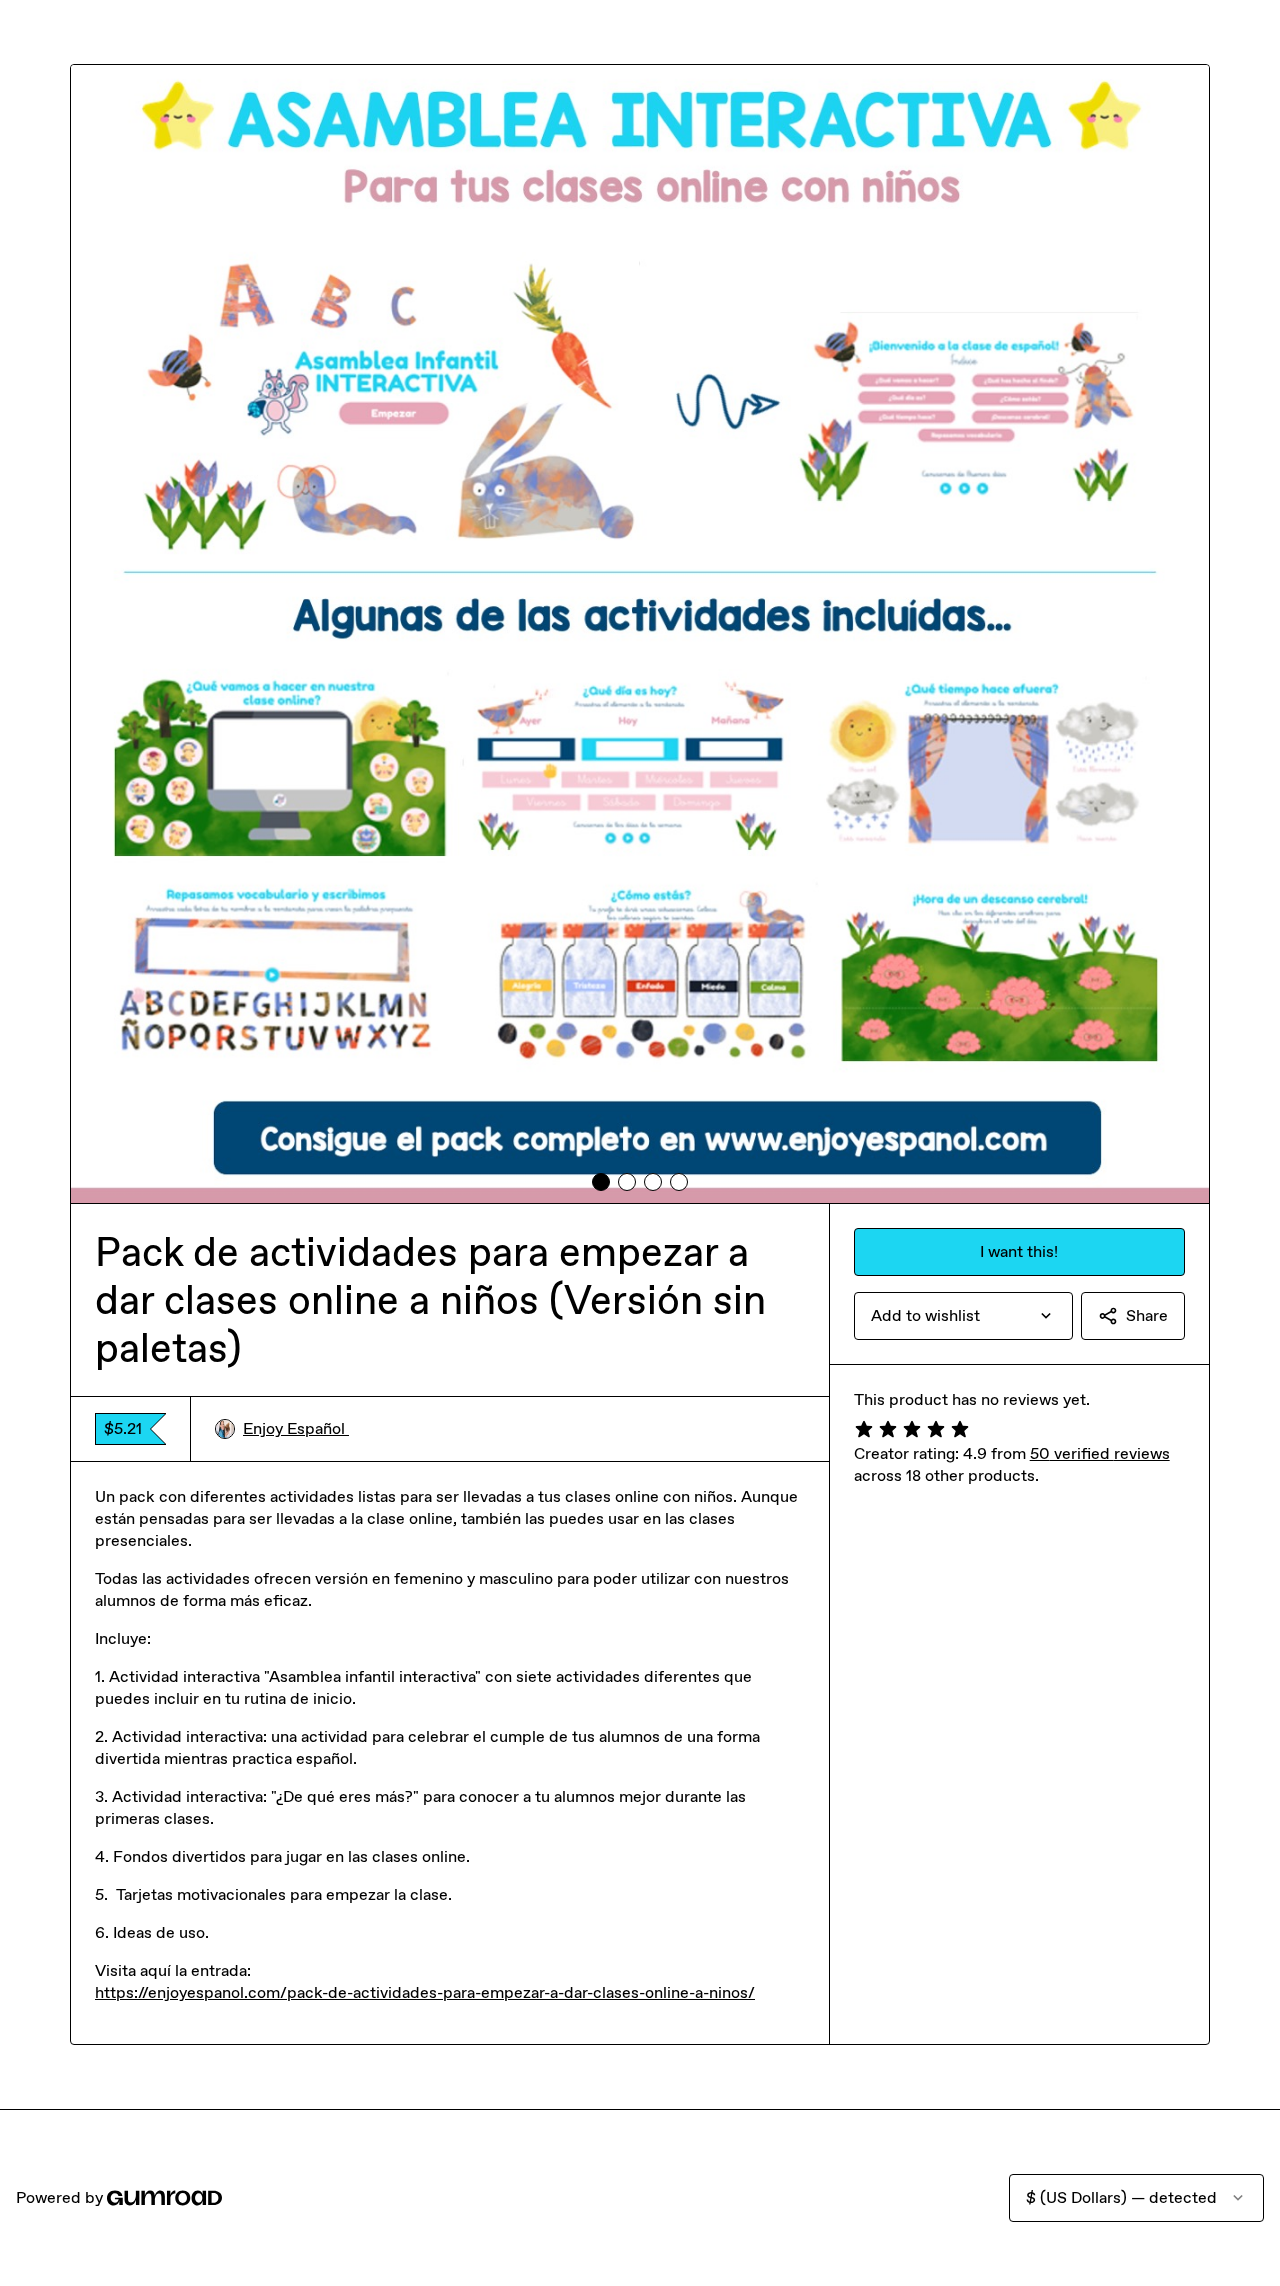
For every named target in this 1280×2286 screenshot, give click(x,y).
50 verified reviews (1100, 1453)
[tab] (601, 1182)
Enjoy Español (296, 1428)
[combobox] (963, 1316)
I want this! (1019, 1251)
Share (1147, 1315)
